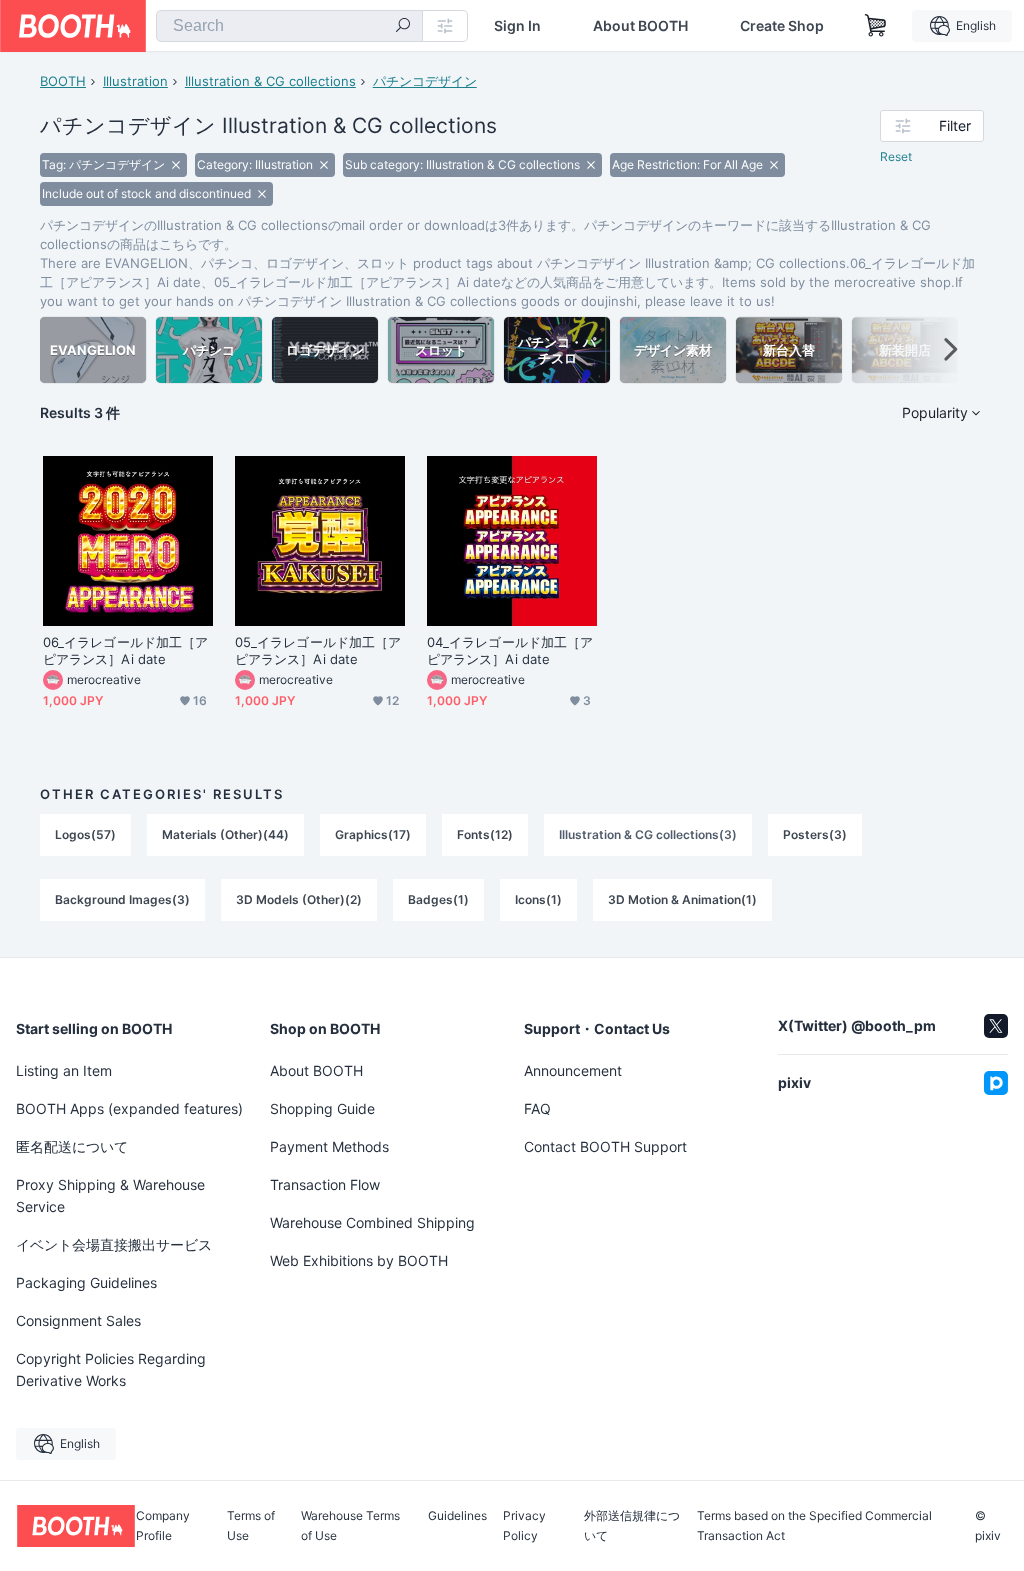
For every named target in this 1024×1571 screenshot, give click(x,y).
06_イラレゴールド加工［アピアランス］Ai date (125, 650)
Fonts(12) (485, 834)
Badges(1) (438, 899)
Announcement (573, 1070)
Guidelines (457, 1516)
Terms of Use (251, 1526)
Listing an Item (64, 1070)
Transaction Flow (325, 1184)
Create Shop (782, 26)
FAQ (537, 1108)
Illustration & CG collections (270, 81)
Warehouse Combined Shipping (372, 1222)
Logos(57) (85, 834)
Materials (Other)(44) (225, 834)
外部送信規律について (632, 1526)
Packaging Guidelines (86, 1282)
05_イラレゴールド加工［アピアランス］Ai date (318, 650)
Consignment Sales (78, 1320)
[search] (403, 27)
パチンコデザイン (425, 81)
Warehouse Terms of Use (350, 1526)
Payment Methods (329, 1146)
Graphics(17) (373, 834)
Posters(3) (815, 834)
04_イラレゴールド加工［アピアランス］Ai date (510, 650)
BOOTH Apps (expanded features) (129, 1108)
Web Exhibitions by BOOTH (359, 1260)
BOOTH (63, 81)
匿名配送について (72, 1146)
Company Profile (163, 1526)
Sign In (517, 26)
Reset (896, 156)
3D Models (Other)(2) (299, 899)
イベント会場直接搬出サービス (114, 1244)
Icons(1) (538, 899)
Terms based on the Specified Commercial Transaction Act (814, 1526)
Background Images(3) (122, 899)
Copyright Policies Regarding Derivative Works (111, 1369)
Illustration (135, 81)
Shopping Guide (322, 1108)
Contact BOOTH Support (605, 1146)
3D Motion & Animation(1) (682, 899)
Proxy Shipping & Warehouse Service (110, 1195)
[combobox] (289, 26)
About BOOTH (640, 26)
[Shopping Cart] (876, 26)
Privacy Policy (524, 1526)
